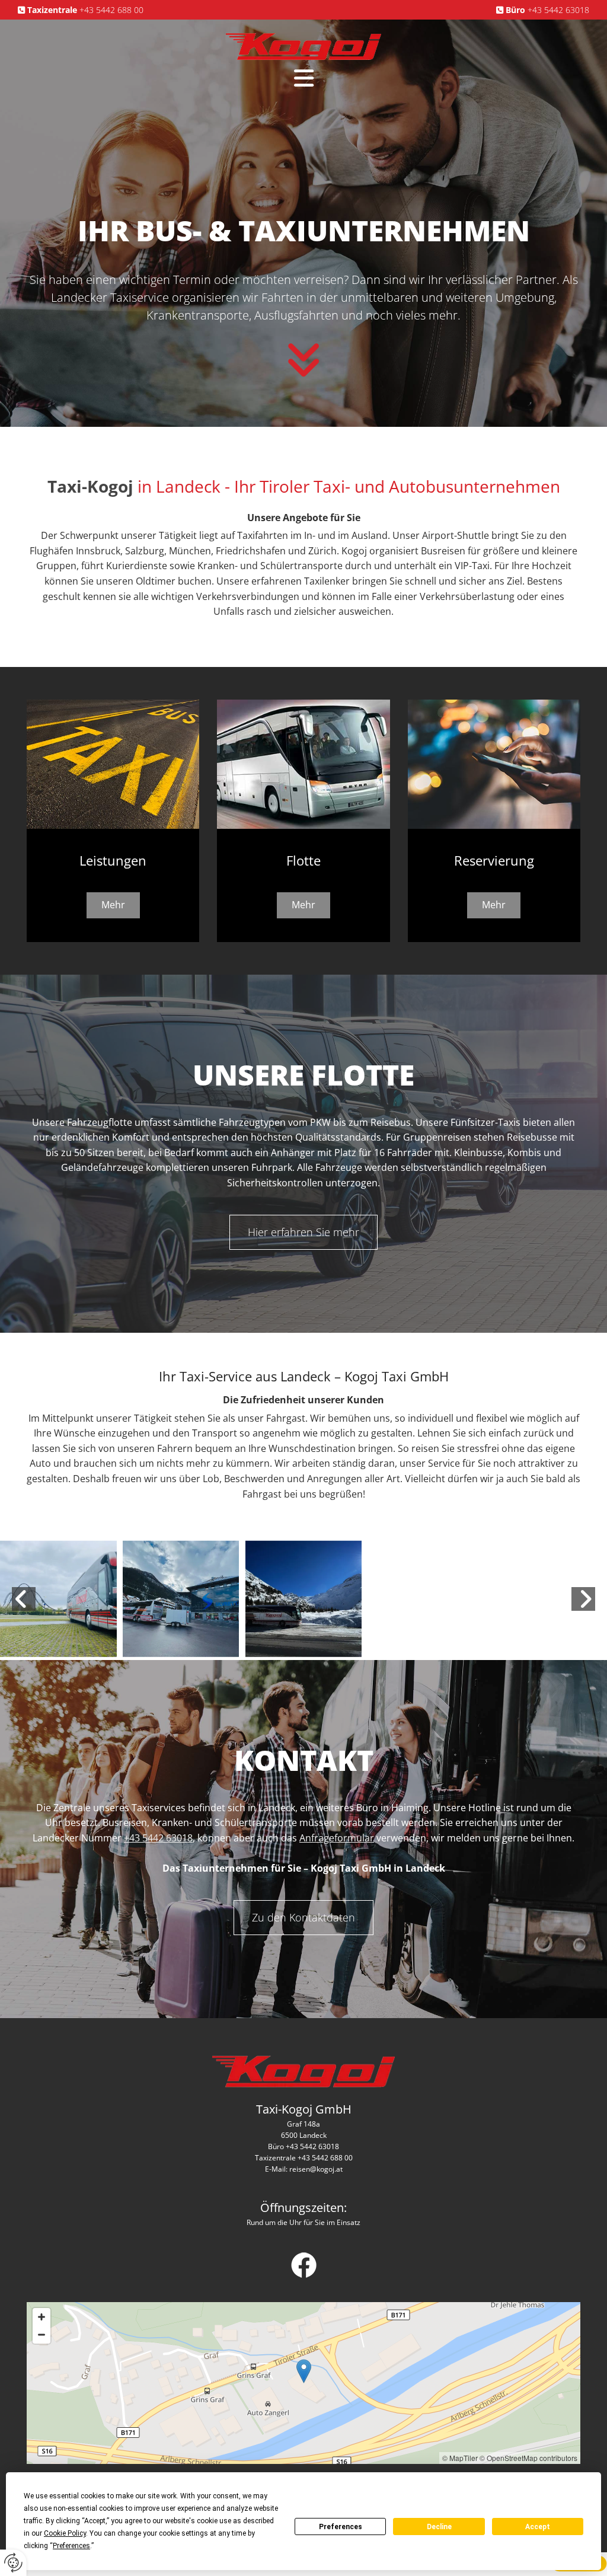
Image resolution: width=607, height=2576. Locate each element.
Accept (538, 2527)
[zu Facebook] (303, 2265)
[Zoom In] (41, 2317)
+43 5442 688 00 (111, 10)
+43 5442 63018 (558, 10)
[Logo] (303, 46)
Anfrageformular (337, 1838)
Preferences (341, 2527)
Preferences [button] (71, 2546)
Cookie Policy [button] (65, 2533)
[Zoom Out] (41, 2335)
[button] (303, 78)
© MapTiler (460, 2458)
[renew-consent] (13, 2563)
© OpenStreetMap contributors (528, 2458)
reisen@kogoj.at (316, 2169)
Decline (439, 2527)
